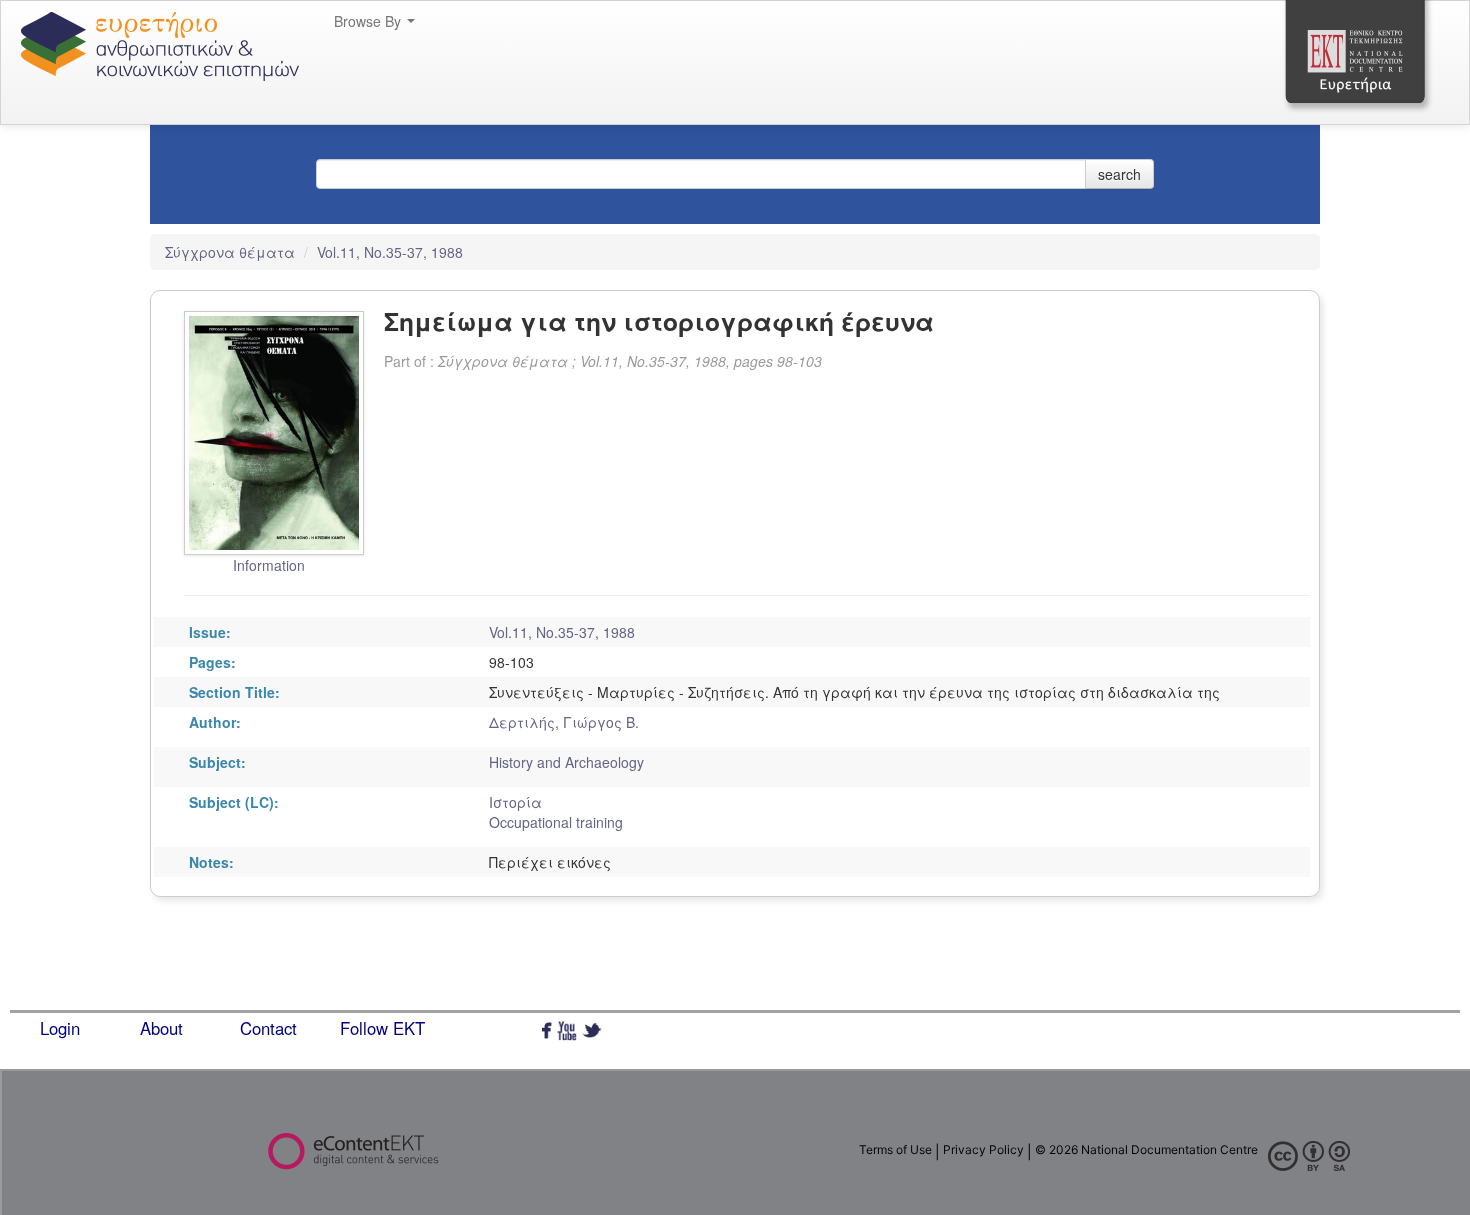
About (161, 1028)
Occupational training (556, 822)
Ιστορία (515, 802)
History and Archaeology (566, 762)
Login (60, 1028)
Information (269, 565)
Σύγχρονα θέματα (232, 252)
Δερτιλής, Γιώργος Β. (564, 722)
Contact (268, 1028)
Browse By (369, 21)
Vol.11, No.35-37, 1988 (390, 252)
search (1119, 174)
